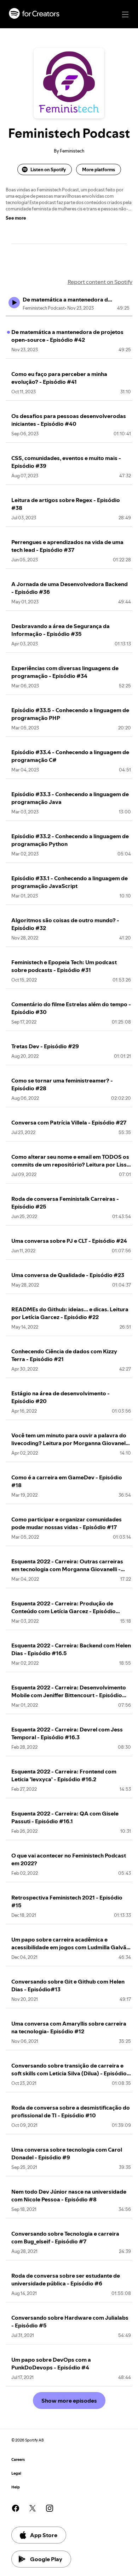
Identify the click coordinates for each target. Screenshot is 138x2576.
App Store (44, 2535)
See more (16, 218)
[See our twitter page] (33, 2508)
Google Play (46, 2559)
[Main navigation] (125, 14)
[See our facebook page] (16, 2508)
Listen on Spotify (48, 169)
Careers (18, 2460)
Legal (16, 2473)
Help (16, 2487)
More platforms (99, 169)
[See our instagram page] (50, 2508)
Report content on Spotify (100, 282)
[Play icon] (14, 303)
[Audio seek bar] (69, 316)
